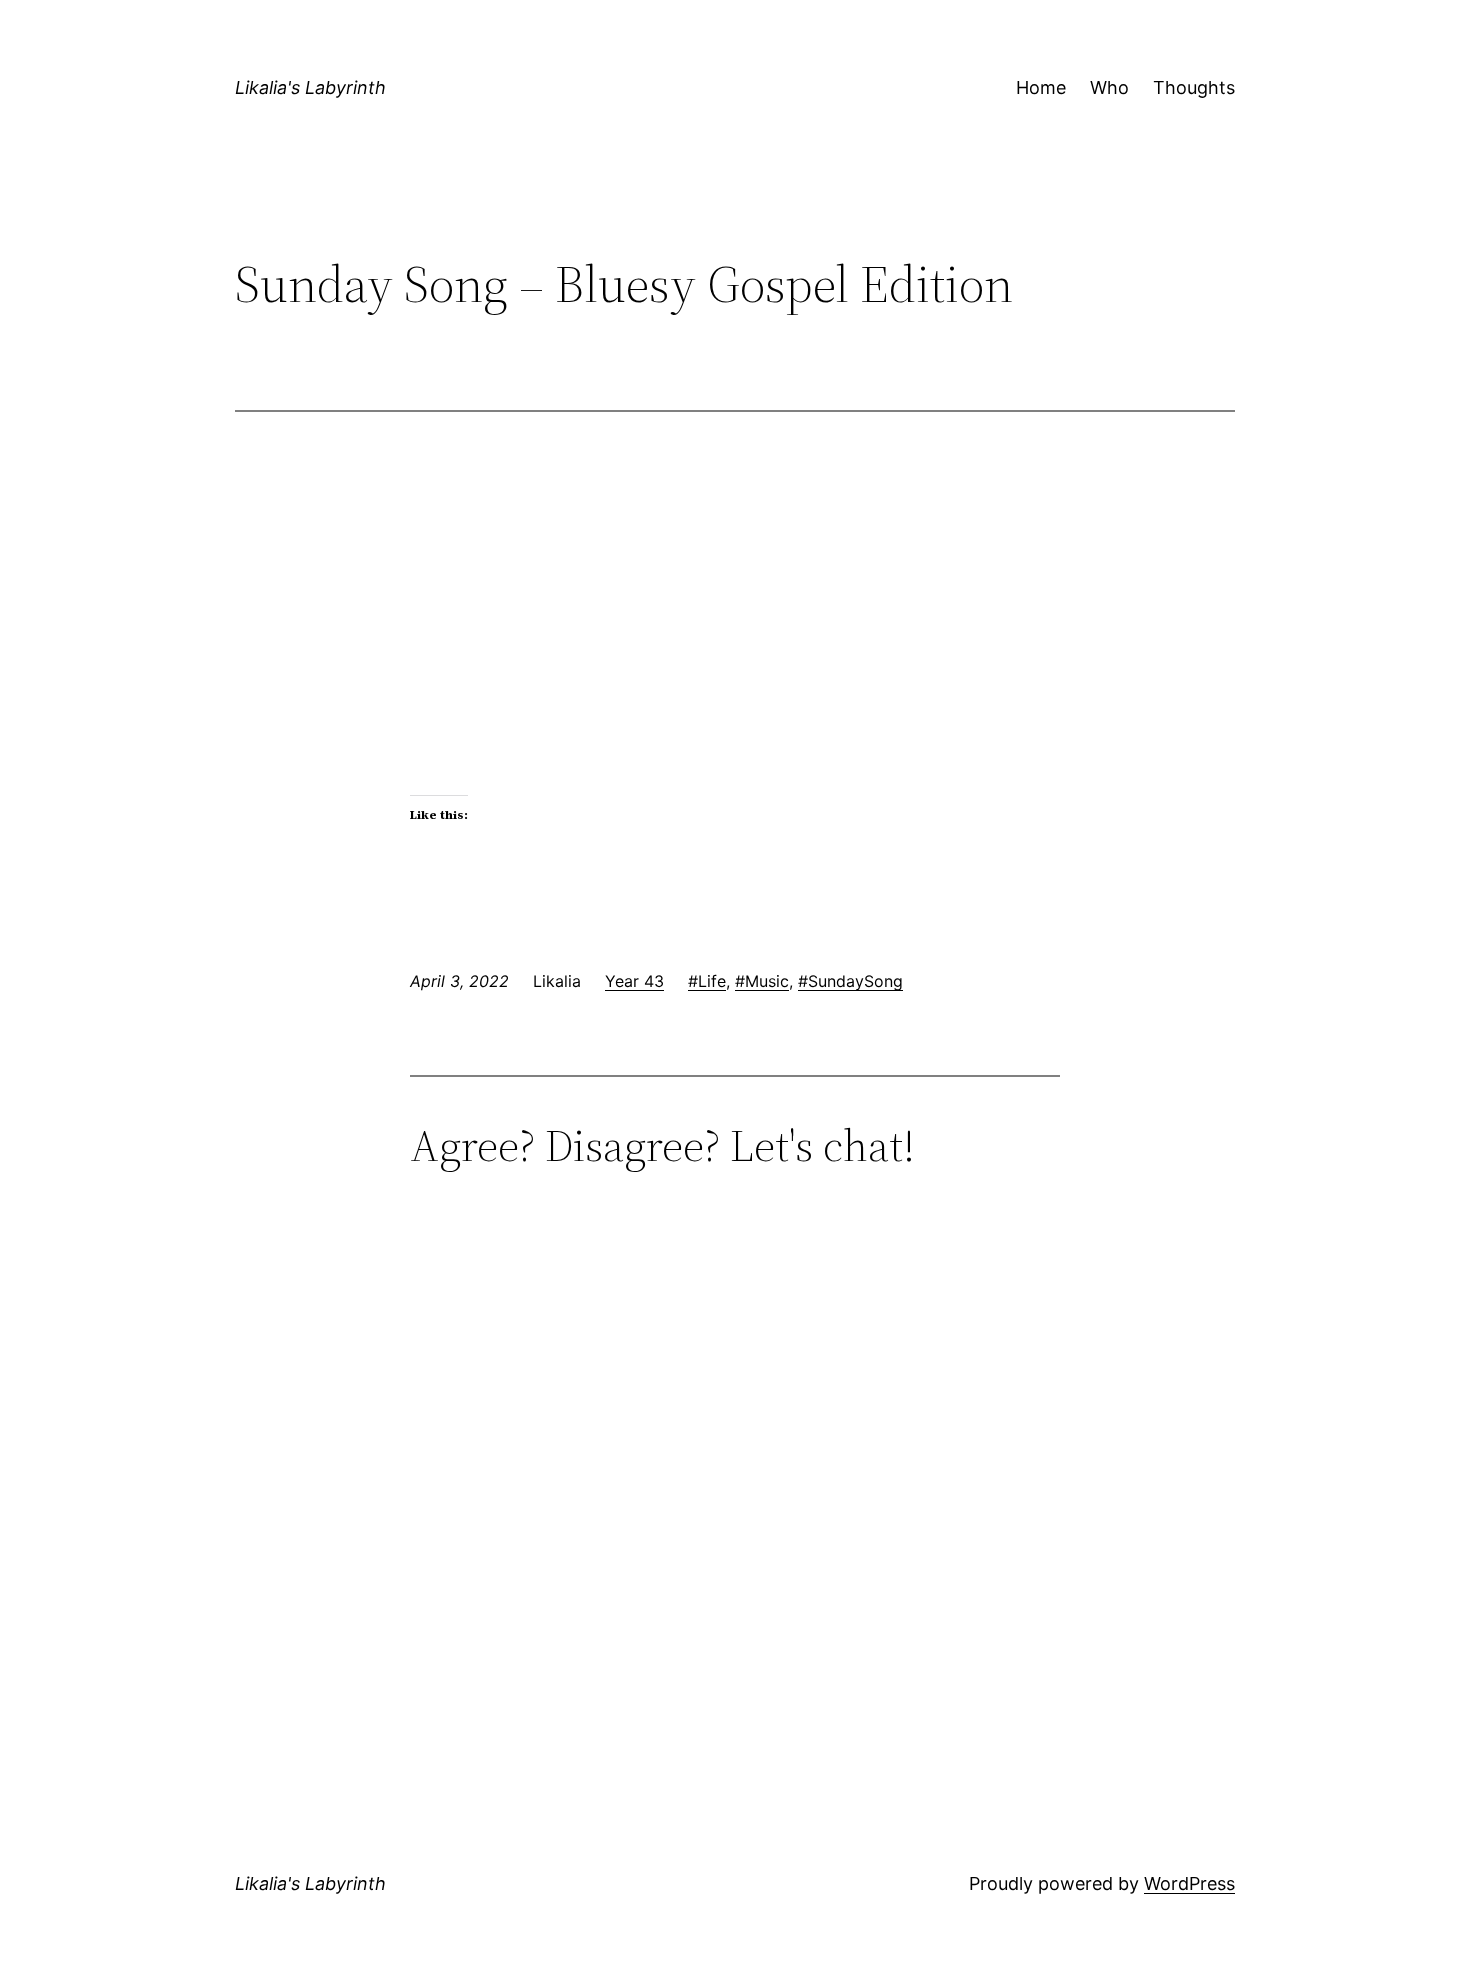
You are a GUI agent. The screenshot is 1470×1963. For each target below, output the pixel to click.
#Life (707, 981)
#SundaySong (850, 981)
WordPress (1189, 1883)
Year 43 (634, 981)
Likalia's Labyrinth (310, 87)
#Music (762, 981)
